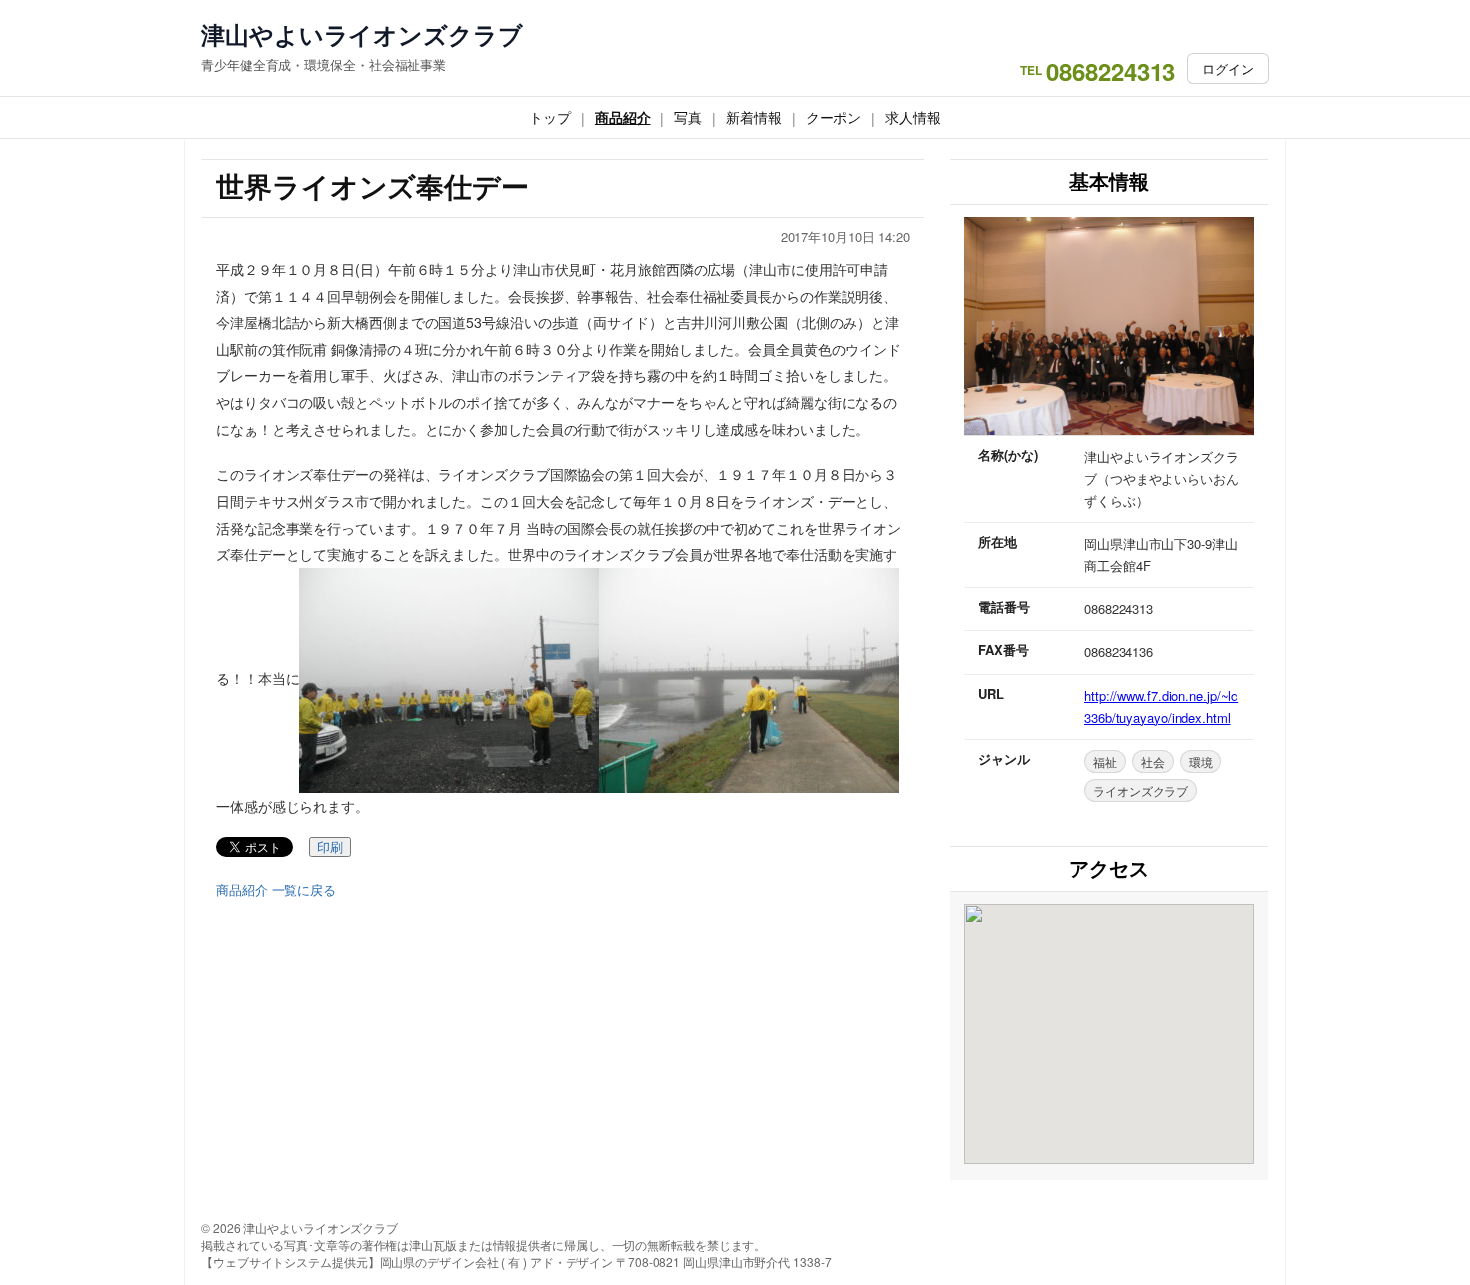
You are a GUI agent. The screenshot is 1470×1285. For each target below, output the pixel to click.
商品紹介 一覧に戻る (276, 890)
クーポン (834, 117)
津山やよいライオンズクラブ (362, 34)
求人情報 (913, 117)
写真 (688, 117)
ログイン (1228, 68)
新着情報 (754, 117)
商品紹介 (623, 117)
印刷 (330, 847)
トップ (550, 117)
